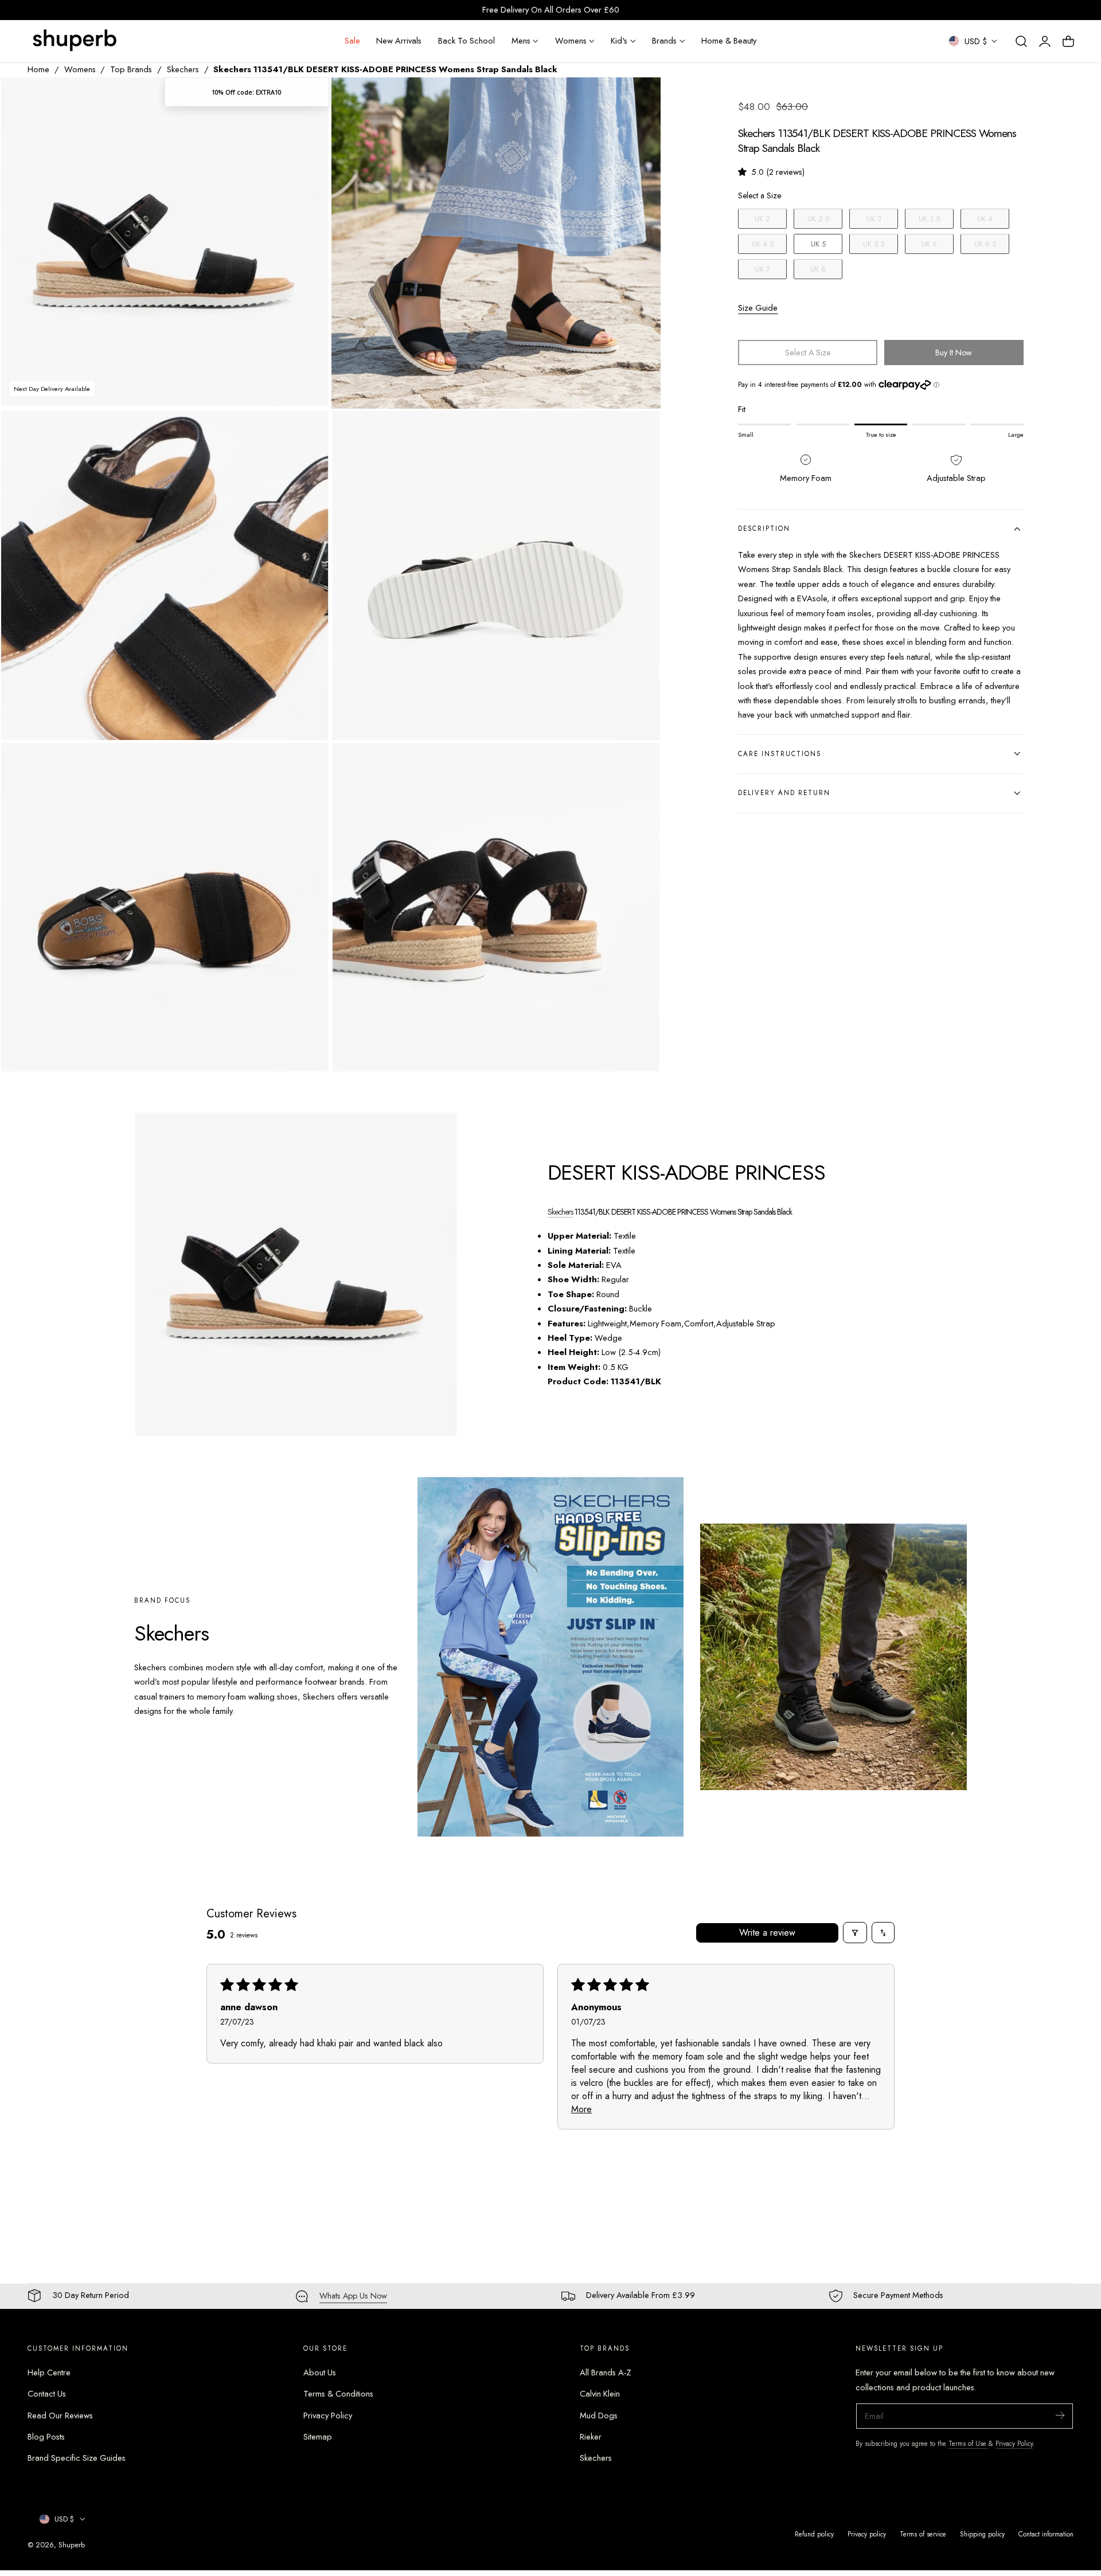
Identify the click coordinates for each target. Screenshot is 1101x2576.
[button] (1021, 41)
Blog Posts (46, 2437)
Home (38, 69)
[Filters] (855, 1933)
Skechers (183, 69)
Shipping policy (982, 2534)
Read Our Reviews (60, 2416)
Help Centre (49, 2373)
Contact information (1046, 2534)
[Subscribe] (1060, 2415)
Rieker (591, 2437)
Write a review (767, 1933)
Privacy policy (867, 2534)
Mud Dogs (599, 2416)
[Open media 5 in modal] (308, 763)
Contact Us (47, 2394)
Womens (80, 69)
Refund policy (814, 2534)
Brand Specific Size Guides (77, 2458)
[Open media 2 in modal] (640, 98)
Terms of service (923, 2534)
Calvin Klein (600, 2394)
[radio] (762, 218)
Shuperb (72, 2545)
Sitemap (318, 2437)
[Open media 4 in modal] (640, 432)
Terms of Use (969, 2443)
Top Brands (131, 69)
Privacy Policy (328, 2416)
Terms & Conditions (338, 2394)
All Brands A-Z (606, 2373)
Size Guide (758, 307)
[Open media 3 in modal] (308, 432)
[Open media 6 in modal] (640, 763)
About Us (320, 2373)
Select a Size (760, 195)
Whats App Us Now (353, 2296)
